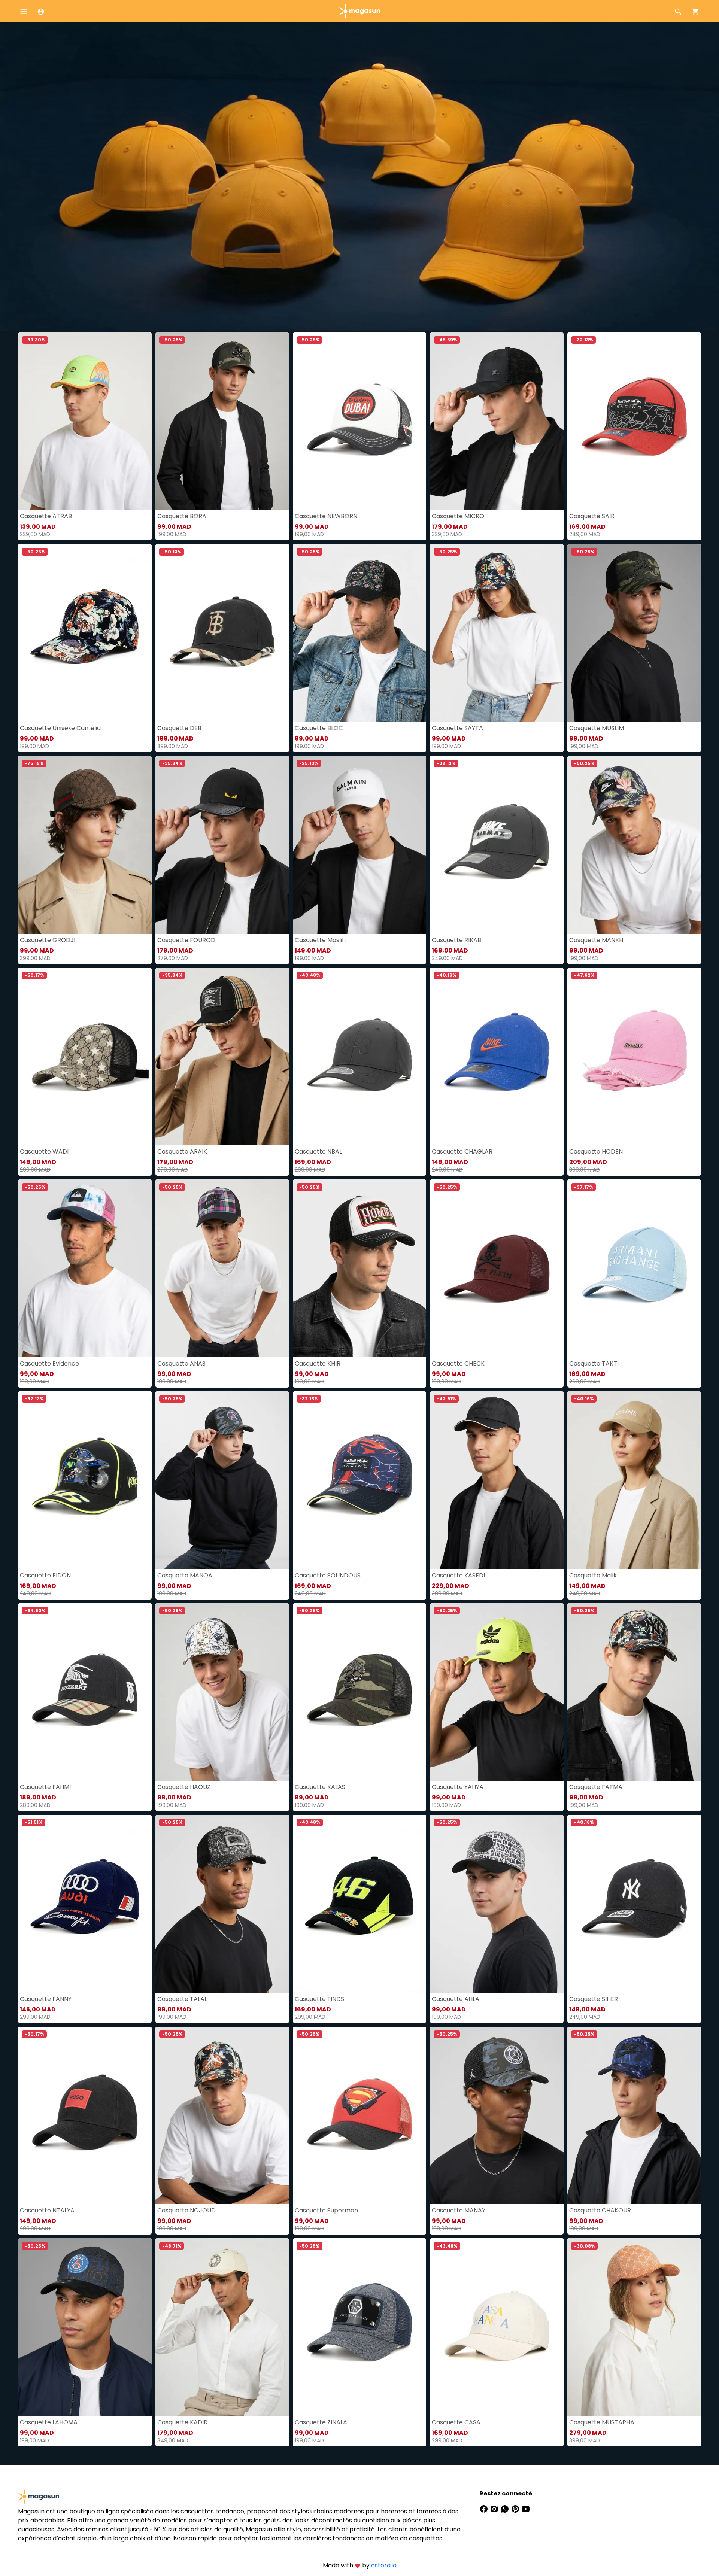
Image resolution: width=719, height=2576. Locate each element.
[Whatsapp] (506, 2508)
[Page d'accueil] (359, 11)
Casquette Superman (326, 2210)
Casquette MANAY (459, 2210)
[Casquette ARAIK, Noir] (222, 1057)
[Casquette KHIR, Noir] (360, 1268)
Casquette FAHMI (45, 1787)
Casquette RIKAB (456, 940)
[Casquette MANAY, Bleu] (497, 2116)
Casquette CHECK (458, 1363)
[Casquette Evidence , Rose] (85, 1268)
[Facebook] (485, 2508)
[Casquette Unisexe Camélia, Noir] (85, 633)
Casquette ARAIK (182, 1152)
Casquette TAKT (593, 1363)
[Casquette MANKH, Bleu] (634, 845)
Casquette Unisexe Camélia (60, 728)
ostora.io (384, 2565)
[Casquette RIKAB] (497, 845)
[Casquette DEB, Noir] (222, 633)
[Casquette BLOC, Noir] (360, 633)
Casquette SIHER (594, 1999)
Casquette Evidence (49, 1363)
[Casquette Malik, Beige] (634, 1480)
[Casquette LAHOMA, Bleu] (85, 2327)
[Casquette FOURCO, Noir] (222, 845)
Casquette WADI (44, 1152)
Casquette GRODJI (48, 940)
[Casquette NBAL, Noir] (360, 1057)
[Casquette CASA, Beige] (497, 2327)
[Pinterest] (516, 2508)
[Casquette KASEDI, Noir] (497, 1480)
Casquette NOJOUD (186, 2210)
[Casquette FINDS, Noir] (360, 1904)
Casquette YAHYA (458, 1787)
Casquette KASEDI (458, 1575)
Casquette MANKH (596, 940)
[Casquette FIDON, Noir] (85, 1480)
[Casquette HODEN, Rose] (634, 1057)
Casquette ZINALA (321, 2422)
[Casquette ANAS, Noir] (222, 1268)
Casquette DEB (179, 728)
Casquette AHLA (456, 1999)
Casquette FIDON (45, 1575)
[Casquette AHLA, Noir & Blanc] (497, 1904)
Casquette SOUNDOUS (328, 1575)
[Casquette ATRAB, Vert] (85, 421)
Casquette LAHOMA (49, 2422)
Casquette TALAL (182, 1999)
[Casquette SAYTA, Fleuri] (497, 633)
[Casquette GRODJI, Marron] (85, 845)
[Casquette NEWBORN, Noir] (360, 421)
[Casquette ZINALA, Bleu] (360, 2327)
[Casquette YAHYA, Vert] (497, 1692)
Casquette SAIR (592, 516)
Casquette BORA (182, 516)
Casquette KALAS (320, 1787)
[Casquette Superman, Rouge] (360, 2116)
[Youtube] (526, 2508)
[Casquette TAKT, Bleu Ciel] (634, 1268)
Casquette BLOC (319, 728)
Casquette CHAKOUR (600, 2210)
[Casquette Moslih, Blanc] (360, 845)
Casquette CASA (456, 2422)
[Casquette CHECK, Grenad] (497, 1268)
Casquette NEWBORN (326, 516)
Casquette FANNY (46, 1999)
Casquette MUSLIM (597, 728)
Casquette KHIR (318, 1363)
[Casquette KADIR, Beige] (222, 2327)
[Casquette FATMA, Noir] (634, 1692)
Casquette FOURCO (186, 940)
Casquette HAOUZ (184, 1787)
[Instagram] (495, 2508)
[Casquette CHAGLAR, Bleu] (497, 1057)
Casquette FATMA (596, 1787)
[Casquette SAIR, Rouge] (634, 421)
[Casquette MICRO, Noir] (497, 421)
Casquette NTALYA (47, 2210)
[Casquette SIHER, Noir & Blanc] (634, 1904)
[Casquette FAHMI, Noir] (85, 1692)
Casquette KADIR (182, 2422)
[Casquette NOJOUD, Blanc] (222, 2116)
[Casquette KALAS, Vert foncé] (360, 1692)
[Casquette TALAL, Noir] (222, 1904)
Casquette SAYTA (457, 728)
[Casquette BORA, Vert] (222, 421)
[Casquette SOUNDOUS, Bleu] (360, 1480)
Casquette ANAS (181, 1363)
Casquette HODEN (596, 1152)
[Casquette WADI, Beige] (85, 1057)
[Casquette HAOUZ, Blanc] (222, 1692)
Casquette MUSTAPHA (602, 2422)
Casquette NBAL (318, 1152)
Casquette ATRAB (46, 516)
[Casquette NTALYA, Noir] (85, 2116)
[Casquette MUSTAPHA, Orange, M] (634, 2327)
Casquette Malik (593, 1575)
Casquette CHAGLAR (462, 1152)
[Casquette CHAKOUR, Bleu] (634, 2116)
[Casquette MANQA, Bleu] (222, 1480)
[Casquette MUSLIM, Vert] (634, 633)
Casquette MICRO (458, 516)
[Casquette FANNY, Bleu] (85, 1904)
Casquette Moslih (320, 940)
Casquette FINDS (319, 1999)
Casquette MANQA (185, 1575)
